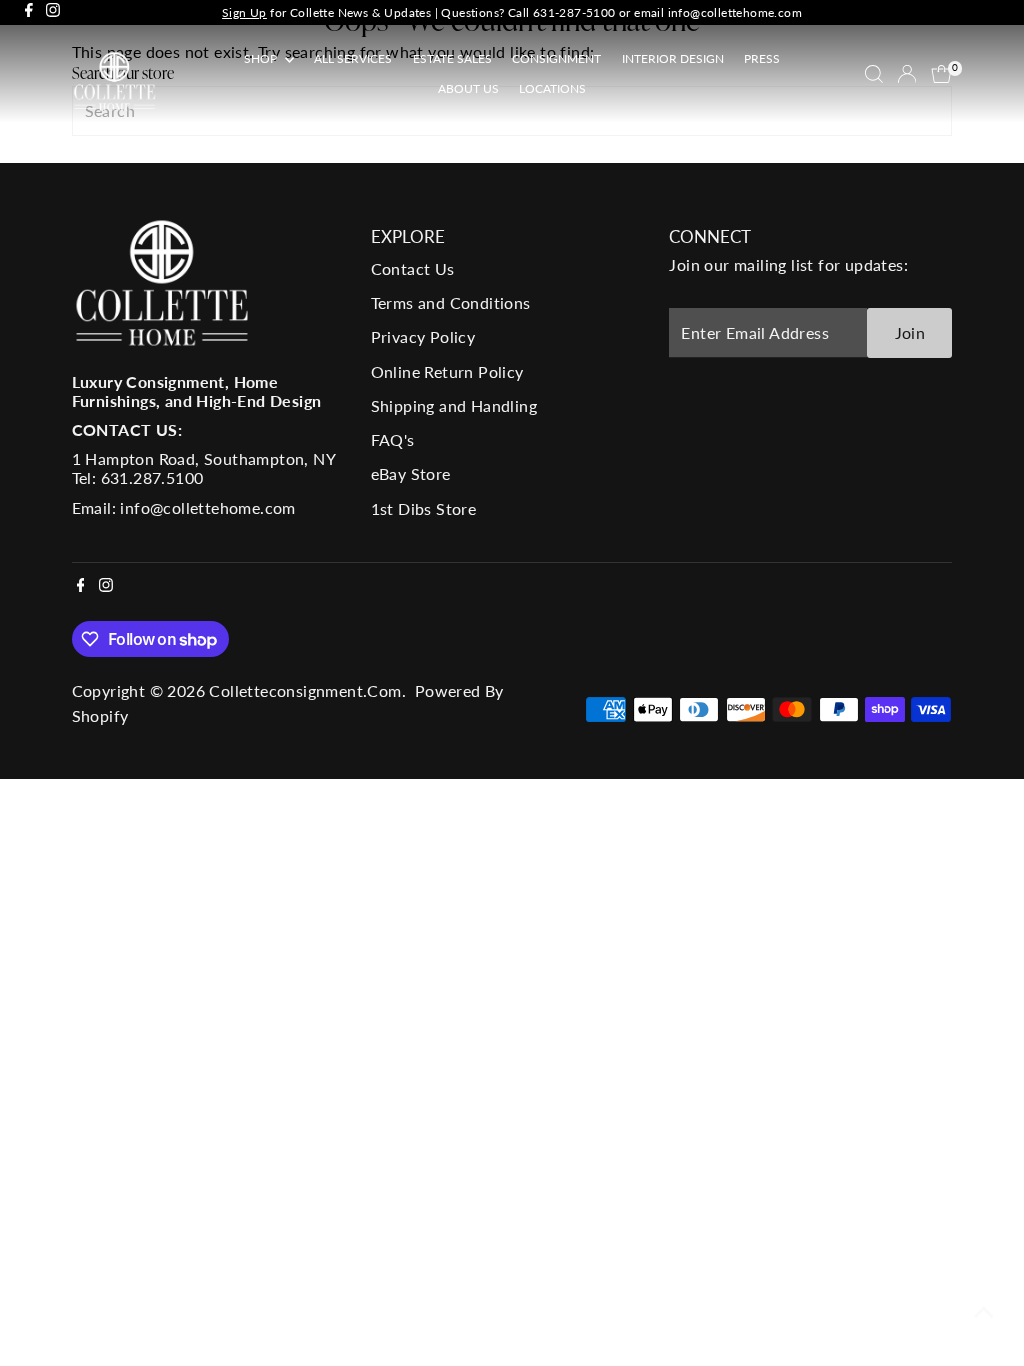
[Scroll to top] (984, 1311)
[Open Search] (874, 74)
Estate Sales (452, 58)
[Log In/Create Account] (907, 74)
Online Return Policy (447, 371)
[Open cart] (941, 74)
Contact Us (413, 268)
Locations (552, 88)
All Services (353, 58)
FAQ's (393, 439)
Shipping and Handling (454, 405)
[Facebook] (29, 12)
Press (762, 58)
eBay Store (411, 473)
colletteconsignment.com (305, 690)
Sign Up (244, 12)
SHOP (262, 58)
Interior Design (673, 58)
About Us (468, 88)
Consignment (556, 58)
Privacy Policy (423, 336)
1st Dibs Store (424, 508)
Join (910, 332)
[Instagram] (53, 12)
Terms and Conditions (451, 302)
